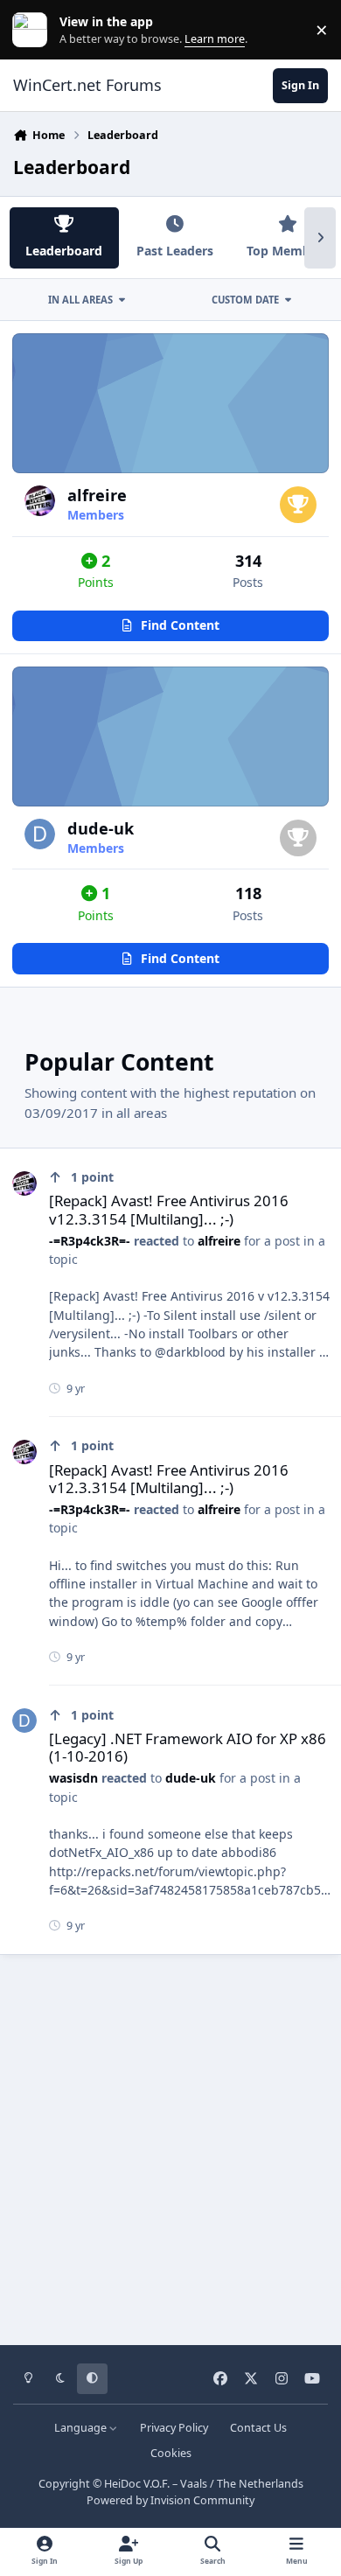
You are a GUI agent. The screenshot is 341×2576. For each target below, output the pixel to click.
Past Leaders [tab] (175, 251)
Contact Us (258, 2428)
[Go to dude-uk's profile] (40, 834)
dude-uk (101, 828)
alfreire (97, 495)
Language (82, 2428)
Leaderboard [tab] (64, 251)
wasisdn (73, 1778)
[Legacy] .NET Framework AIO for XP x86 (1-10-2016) (188, 1747)
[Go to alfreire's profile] (40, 501)
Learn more (34, 30)
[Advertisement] (170, 2144)
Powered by (170, 2500)
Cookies (171, 2453)
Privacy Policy (174, 2428)
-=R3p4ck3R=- (90, 1241)
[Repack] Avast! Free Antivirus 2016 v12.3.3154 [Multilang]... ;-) (169, 1209)
